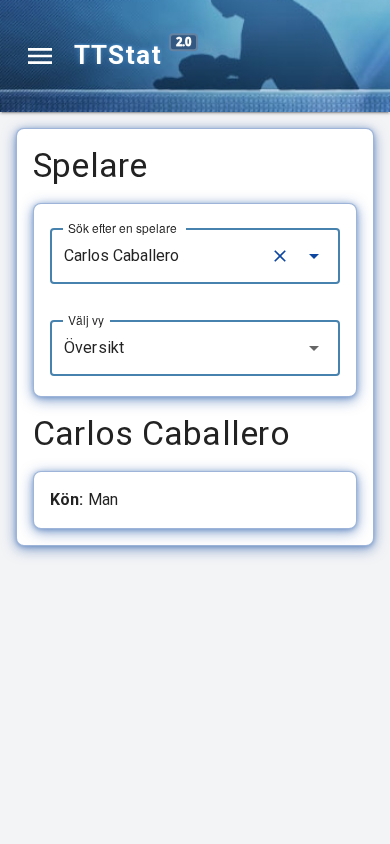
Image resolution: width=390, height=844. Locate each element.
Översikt (94, 347)
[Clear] (280, 256)
